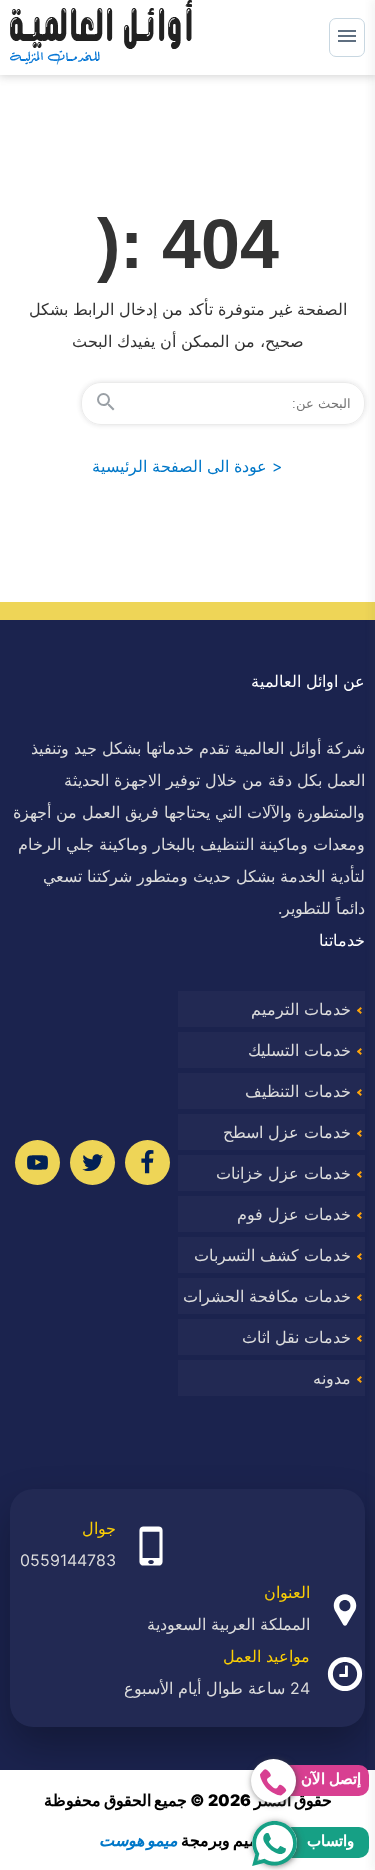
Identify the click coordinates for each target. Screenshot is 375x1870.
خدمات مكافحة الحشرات (267, 1296)
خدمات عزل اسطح (287, 1132)
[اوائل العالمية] (101, 37)
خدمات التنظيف (298, 1091)
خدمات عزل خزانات (283, 1173)
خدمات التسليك (299, 1050)
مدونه (332, 1378)
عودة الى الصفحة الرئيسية (187, 466)
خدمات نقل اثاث (296, 1337)
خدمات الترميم (301, 1009)
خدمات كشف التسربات (272, 1255)
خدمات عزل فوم (294, 1214)
